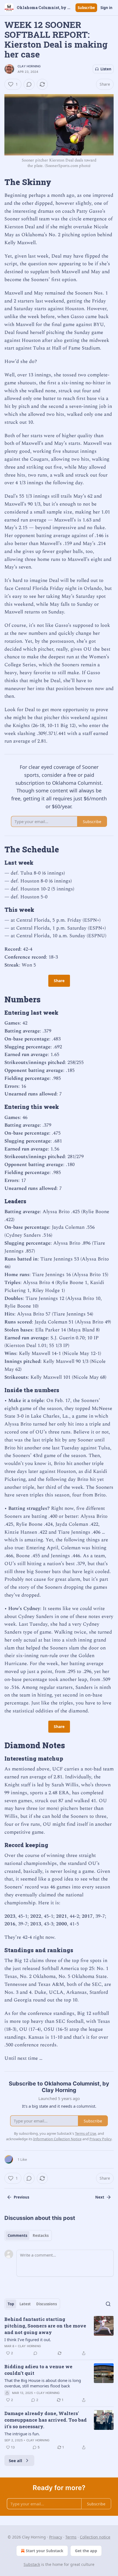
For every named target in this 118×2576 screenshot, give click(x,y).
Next (100, 2197)
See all (16, 2460)
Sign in (106, 8)
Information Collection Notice (57, 2139)
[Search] (108, 2304)
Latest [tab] (25, 2304)
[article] (59, 2336)
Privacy (56, 2537)
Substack (32, 2564)
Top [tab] (11, 2304)
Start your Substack (45, 2551)
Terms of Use (85, 2133)
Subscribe (86, 8)
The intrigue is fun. (22, 2434)
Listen (106, 69)
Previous (21, 2197)
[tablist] (28, 2235)
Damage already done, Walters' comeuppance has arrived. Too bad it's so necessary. (46, 2420)
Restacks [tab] (41, 2235)
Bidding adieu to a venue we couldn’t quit (38, 2370)
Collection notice (95, 2537)
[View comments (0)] (29, 84)
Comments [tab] (17, 2235)
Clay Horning (29, 66)
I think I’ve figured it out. (28, 2340)
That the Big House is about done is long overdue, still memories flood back (43, 2383)
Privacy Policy (100, 2139)
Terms (71, 2537)
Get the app (86, 2551)
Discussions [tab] (47, 2304)
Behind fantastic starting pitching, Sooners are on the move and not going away (45, 2326)
